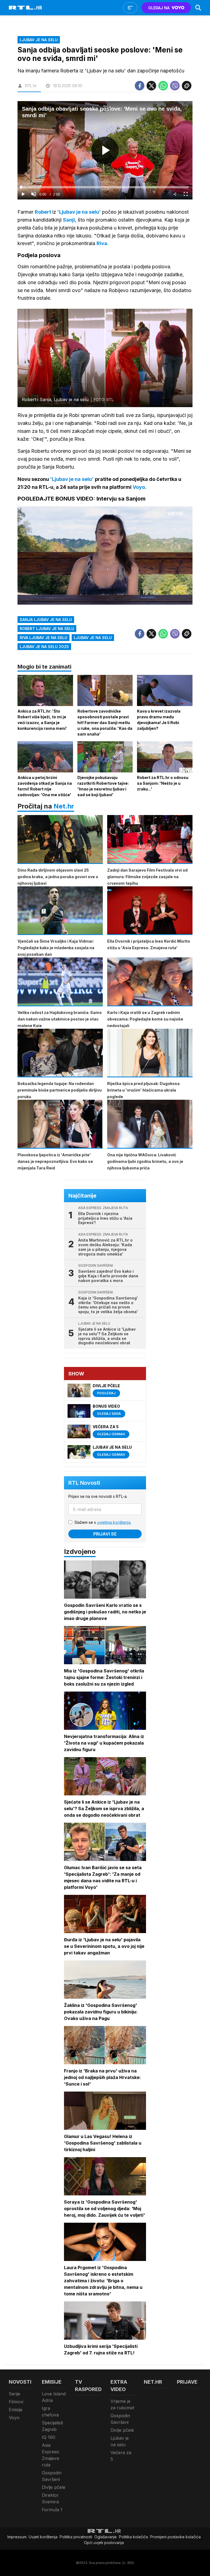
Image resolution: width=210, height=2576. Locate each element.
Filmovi (16, 2402)
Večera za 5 (121, 2456)
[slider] (105, 187)
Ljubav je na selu (93, 638)
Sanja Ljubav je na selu (46, 620)
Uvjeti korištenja (43, 2537)
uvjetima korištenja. (114, 1522)
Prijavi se (105, 1534)
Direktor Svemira (50, 2498)
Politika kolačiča (133, 2537)
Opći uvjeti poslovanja (104, 2543)
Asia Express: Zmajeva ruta (51, 2455)
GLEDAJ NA (159, 8)
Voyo (14, 2418)
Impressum (17, 2537)
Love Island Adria (54, 2397)
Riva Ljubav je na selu (43, 638)
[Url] (187, 86)
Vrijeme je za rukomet (122, 2404)
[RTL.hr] (25, 8)
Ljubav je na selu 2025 (44, 647)
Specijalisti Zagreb (52, 2426)
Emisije (16, 2410)
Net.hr (64, 806)
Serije (14, 2394)
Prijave (187, 2382)
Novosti (20, 2382)
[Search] (198, 8)
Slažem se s (103, 1522)
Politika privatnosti (76, 2537)
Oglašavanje (106, 2537)
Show (76, 1374)
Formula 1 (52, 2510)
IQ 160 (49, 2437)
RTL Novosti (84, 1483)
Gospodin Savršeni (52, 2476)
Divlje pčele (54, 2487)
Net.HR (153, 2382)
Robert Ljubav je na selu (47, 629)
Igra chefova (50, 2412)
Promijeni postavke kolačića (175, 2537)
